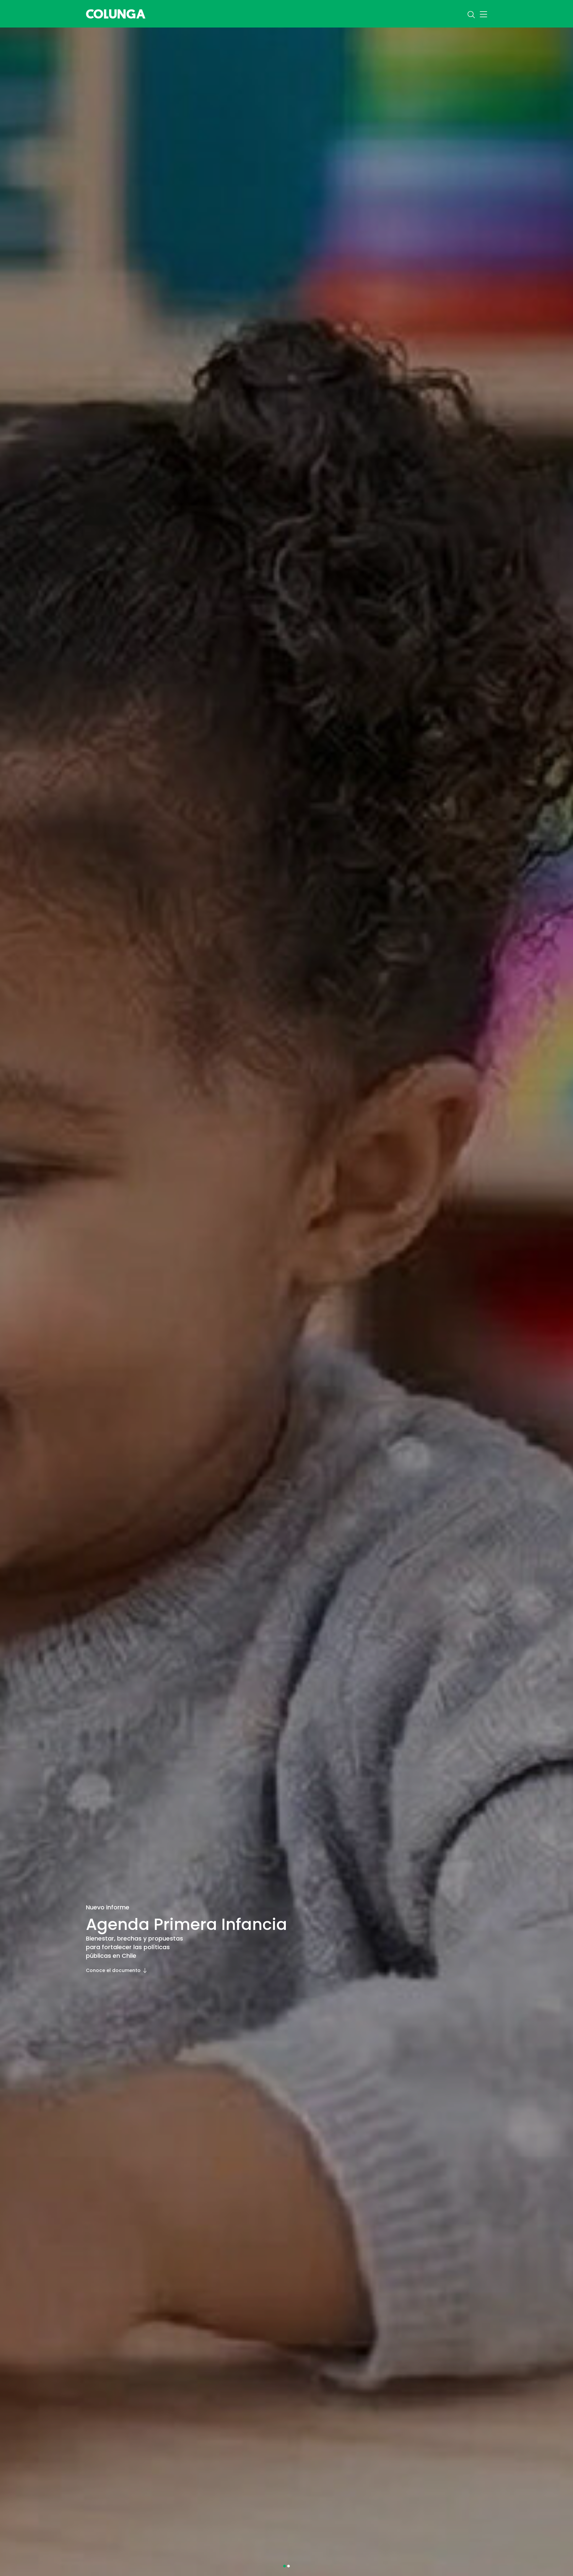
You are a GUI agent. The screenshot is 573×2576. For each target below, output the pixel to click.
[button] (285, 2566)
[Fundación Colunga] (116, 13)
